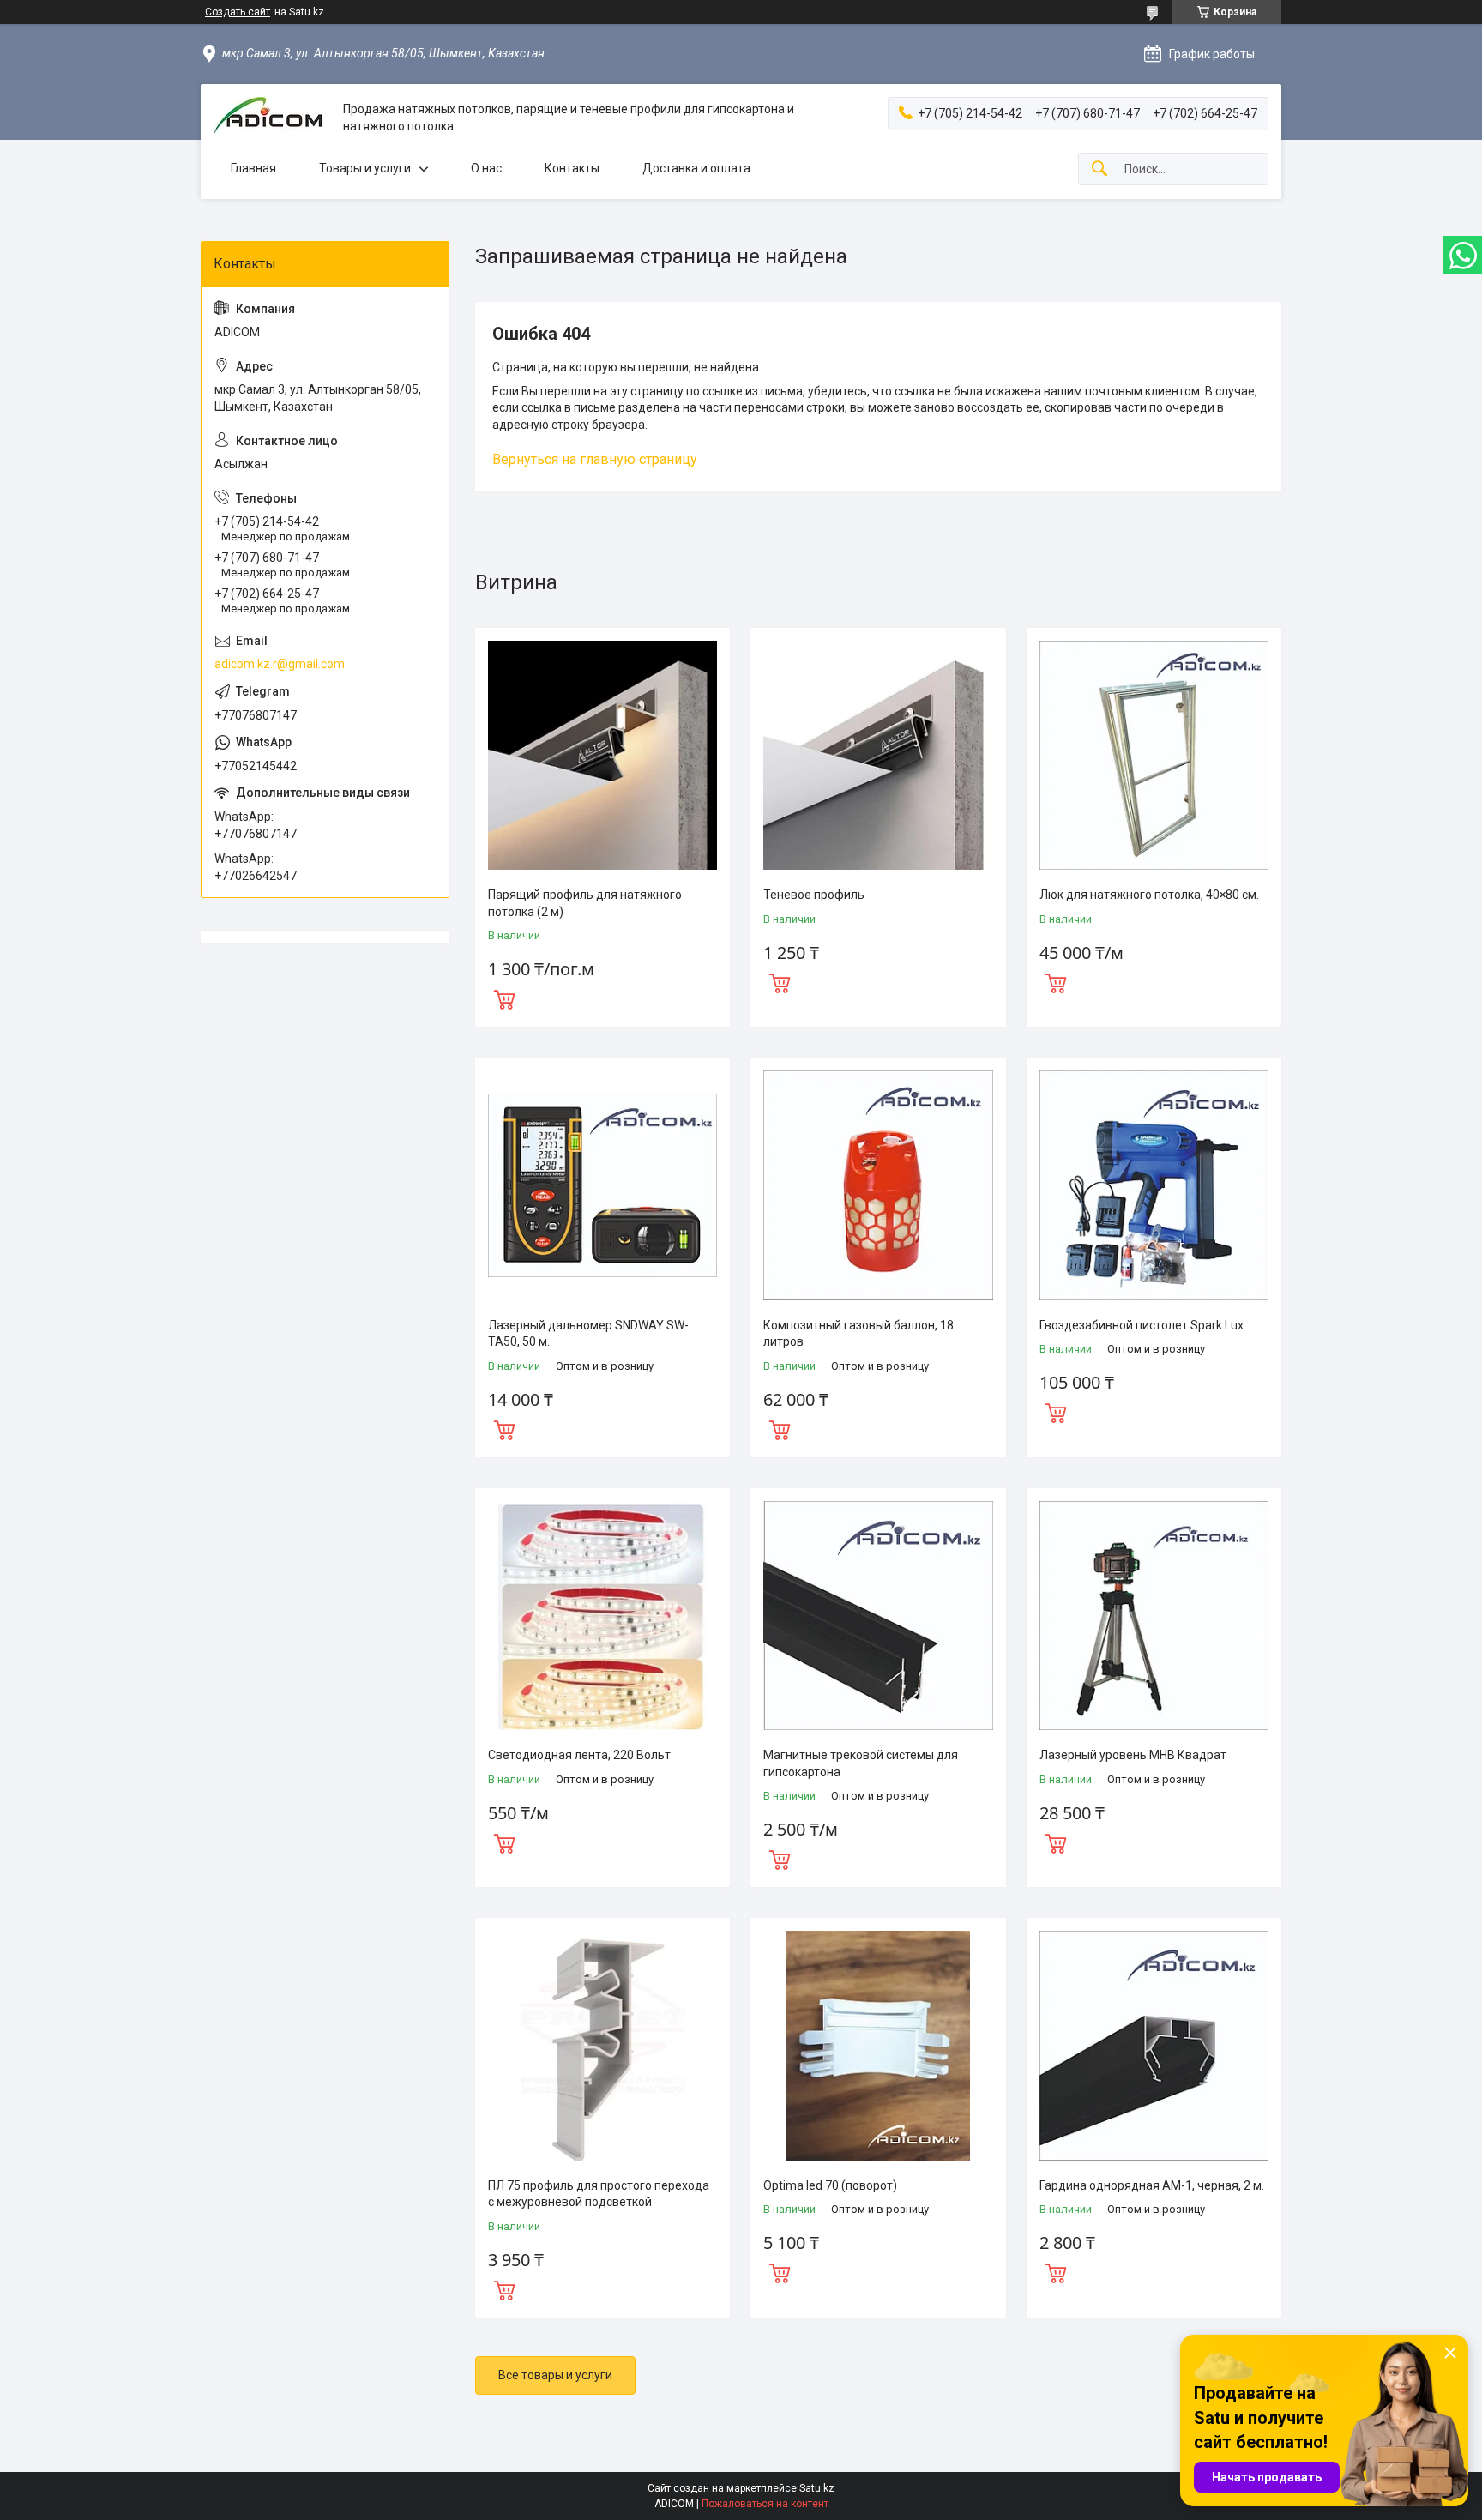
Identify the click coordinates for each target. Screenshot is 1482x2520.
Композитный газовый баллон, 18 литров (858, 1334)
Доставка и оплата (696, 168)
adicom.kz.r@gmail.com (280, 664)
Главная (253, 168)
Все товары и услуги (555, 2375)
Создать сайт (238, 12)
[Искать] (1099, 169)
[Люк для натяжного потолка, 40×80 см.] (1154, 755)
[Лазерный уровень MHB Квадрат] (1154, 1616)
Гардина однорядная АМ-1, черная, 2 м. (1152, 2185)
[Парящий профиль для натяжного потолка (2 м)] (602, 755)
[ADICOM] (272, 118)
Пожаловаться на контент (765, 2504)
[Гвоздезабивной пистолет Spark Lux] (1154, 1185)
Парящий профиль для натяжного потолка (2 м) (585, 903)
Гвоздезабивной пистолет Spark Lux (1142, 1325)
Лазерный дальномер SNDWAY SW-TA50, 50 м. (588, 1334)
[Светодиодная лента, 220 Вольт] (602, 1616)
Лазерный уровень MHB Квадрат (1133, 1755)
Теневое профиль (814, 895)
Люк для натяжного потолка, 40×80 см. (1149, 895)
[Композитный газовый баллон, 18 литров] (878, 1185)
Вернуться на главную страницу (595, 459)
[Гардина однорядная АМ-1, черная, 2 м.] (1154, 2045)
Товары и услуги (365, 168)
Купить (504, 998)
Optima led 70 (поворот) (830, 2185)
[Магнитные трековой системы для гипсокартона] (878, 1616)
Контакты (572, 168)
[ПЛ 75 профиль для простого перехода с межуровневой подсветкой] (602, 2045)
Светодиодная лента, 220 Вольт (579, 1755)
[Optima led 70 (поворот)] (878, 2045)
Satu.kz (817, 2488)
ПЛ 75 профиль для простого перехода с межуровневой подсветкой (599, 2194)
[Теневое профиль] (878, 755)
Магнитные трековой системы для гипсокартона (861, 1763)
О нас (486, 168)
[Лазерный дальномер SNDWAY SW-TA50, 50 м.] (602, 1185)
